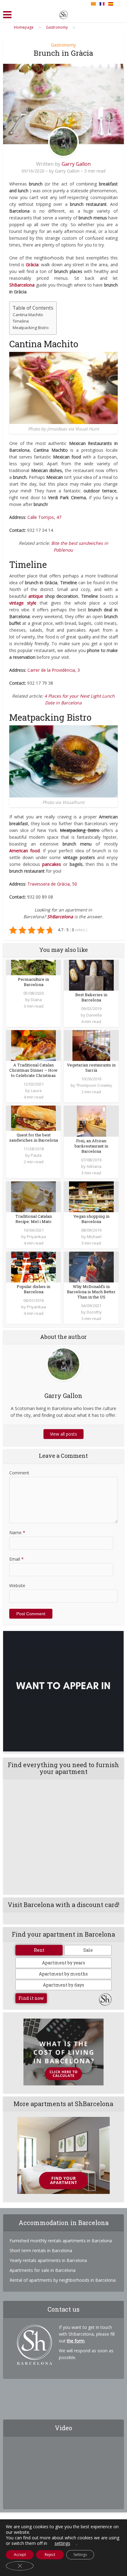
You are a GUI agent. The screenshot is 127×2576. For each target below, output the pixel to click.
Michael (94, 1237)
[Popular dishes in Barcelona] (33, 1266)
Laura (36, 1090)
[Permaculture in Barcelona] (33, 967)
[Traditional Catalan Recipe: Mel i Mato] (33, 1196)
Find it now (31, 1998)
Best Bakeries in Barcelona (91, 997)
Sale (88, 1950)
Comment (19, 1473)
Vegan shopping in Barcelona (91, 1219)
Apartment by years (63, 1963)
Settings (80, 2555)
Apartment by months (63, 1974)
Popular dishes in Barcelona (33, 1289)
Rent (39, 1950)
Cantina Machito (28, 315)
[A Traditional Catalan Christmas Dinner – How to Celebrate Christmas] (33, 1045)
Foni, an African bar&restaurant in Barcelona (91, 1146)
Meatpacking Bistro (31, 328)
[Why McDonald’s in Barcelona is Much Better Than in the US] (91, 1266)
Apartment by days (63, 1985)
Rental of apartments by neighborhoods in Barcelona (63, 2280)
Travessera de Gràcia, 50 (52, 884)
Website (17, 1586)
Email (16, 1559)
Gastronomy (63, 45)
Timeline (21, 321)
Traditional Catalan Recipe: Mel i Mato (34, 1219)
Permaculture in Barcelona (33, 982)
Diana (36, 1000)
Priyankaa (36, 1237)
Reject (50, 2555)
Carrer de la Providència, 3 (54, 670)
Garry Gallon (76, 164)
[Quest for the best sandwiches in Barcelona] (33, 1118)
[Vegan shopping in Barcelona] (91, 1196)
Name (17, 1533)
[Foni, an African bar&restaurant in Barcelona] (91, 1121)
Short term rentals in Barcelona (41, 2250)
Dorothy (94, 1312)
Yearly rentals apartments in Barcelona (48, 2260)
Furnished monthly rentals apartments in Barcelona (61, 2241)
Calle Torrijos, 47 (44, 517)
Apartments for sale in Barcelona (43, 2270)
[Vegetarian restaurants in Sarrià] (91, 1045)
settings (62, 2543)
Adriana (94, 1166)
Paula (36, 1155)
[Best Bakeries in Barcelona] (91, 975)
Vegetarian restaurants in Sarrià (91, 1068)
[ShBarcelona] (63, 14)
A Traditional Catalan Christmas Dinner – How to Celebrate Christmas (33, 1070)
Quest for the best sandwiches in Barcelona (34, 1137)
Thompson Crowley (94, 1085)
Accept (20, 2555)
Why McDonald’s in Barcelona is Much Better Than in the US (91, 1292)
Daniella (94, 1015)
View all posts (63, 1434)
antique (36, 596)
